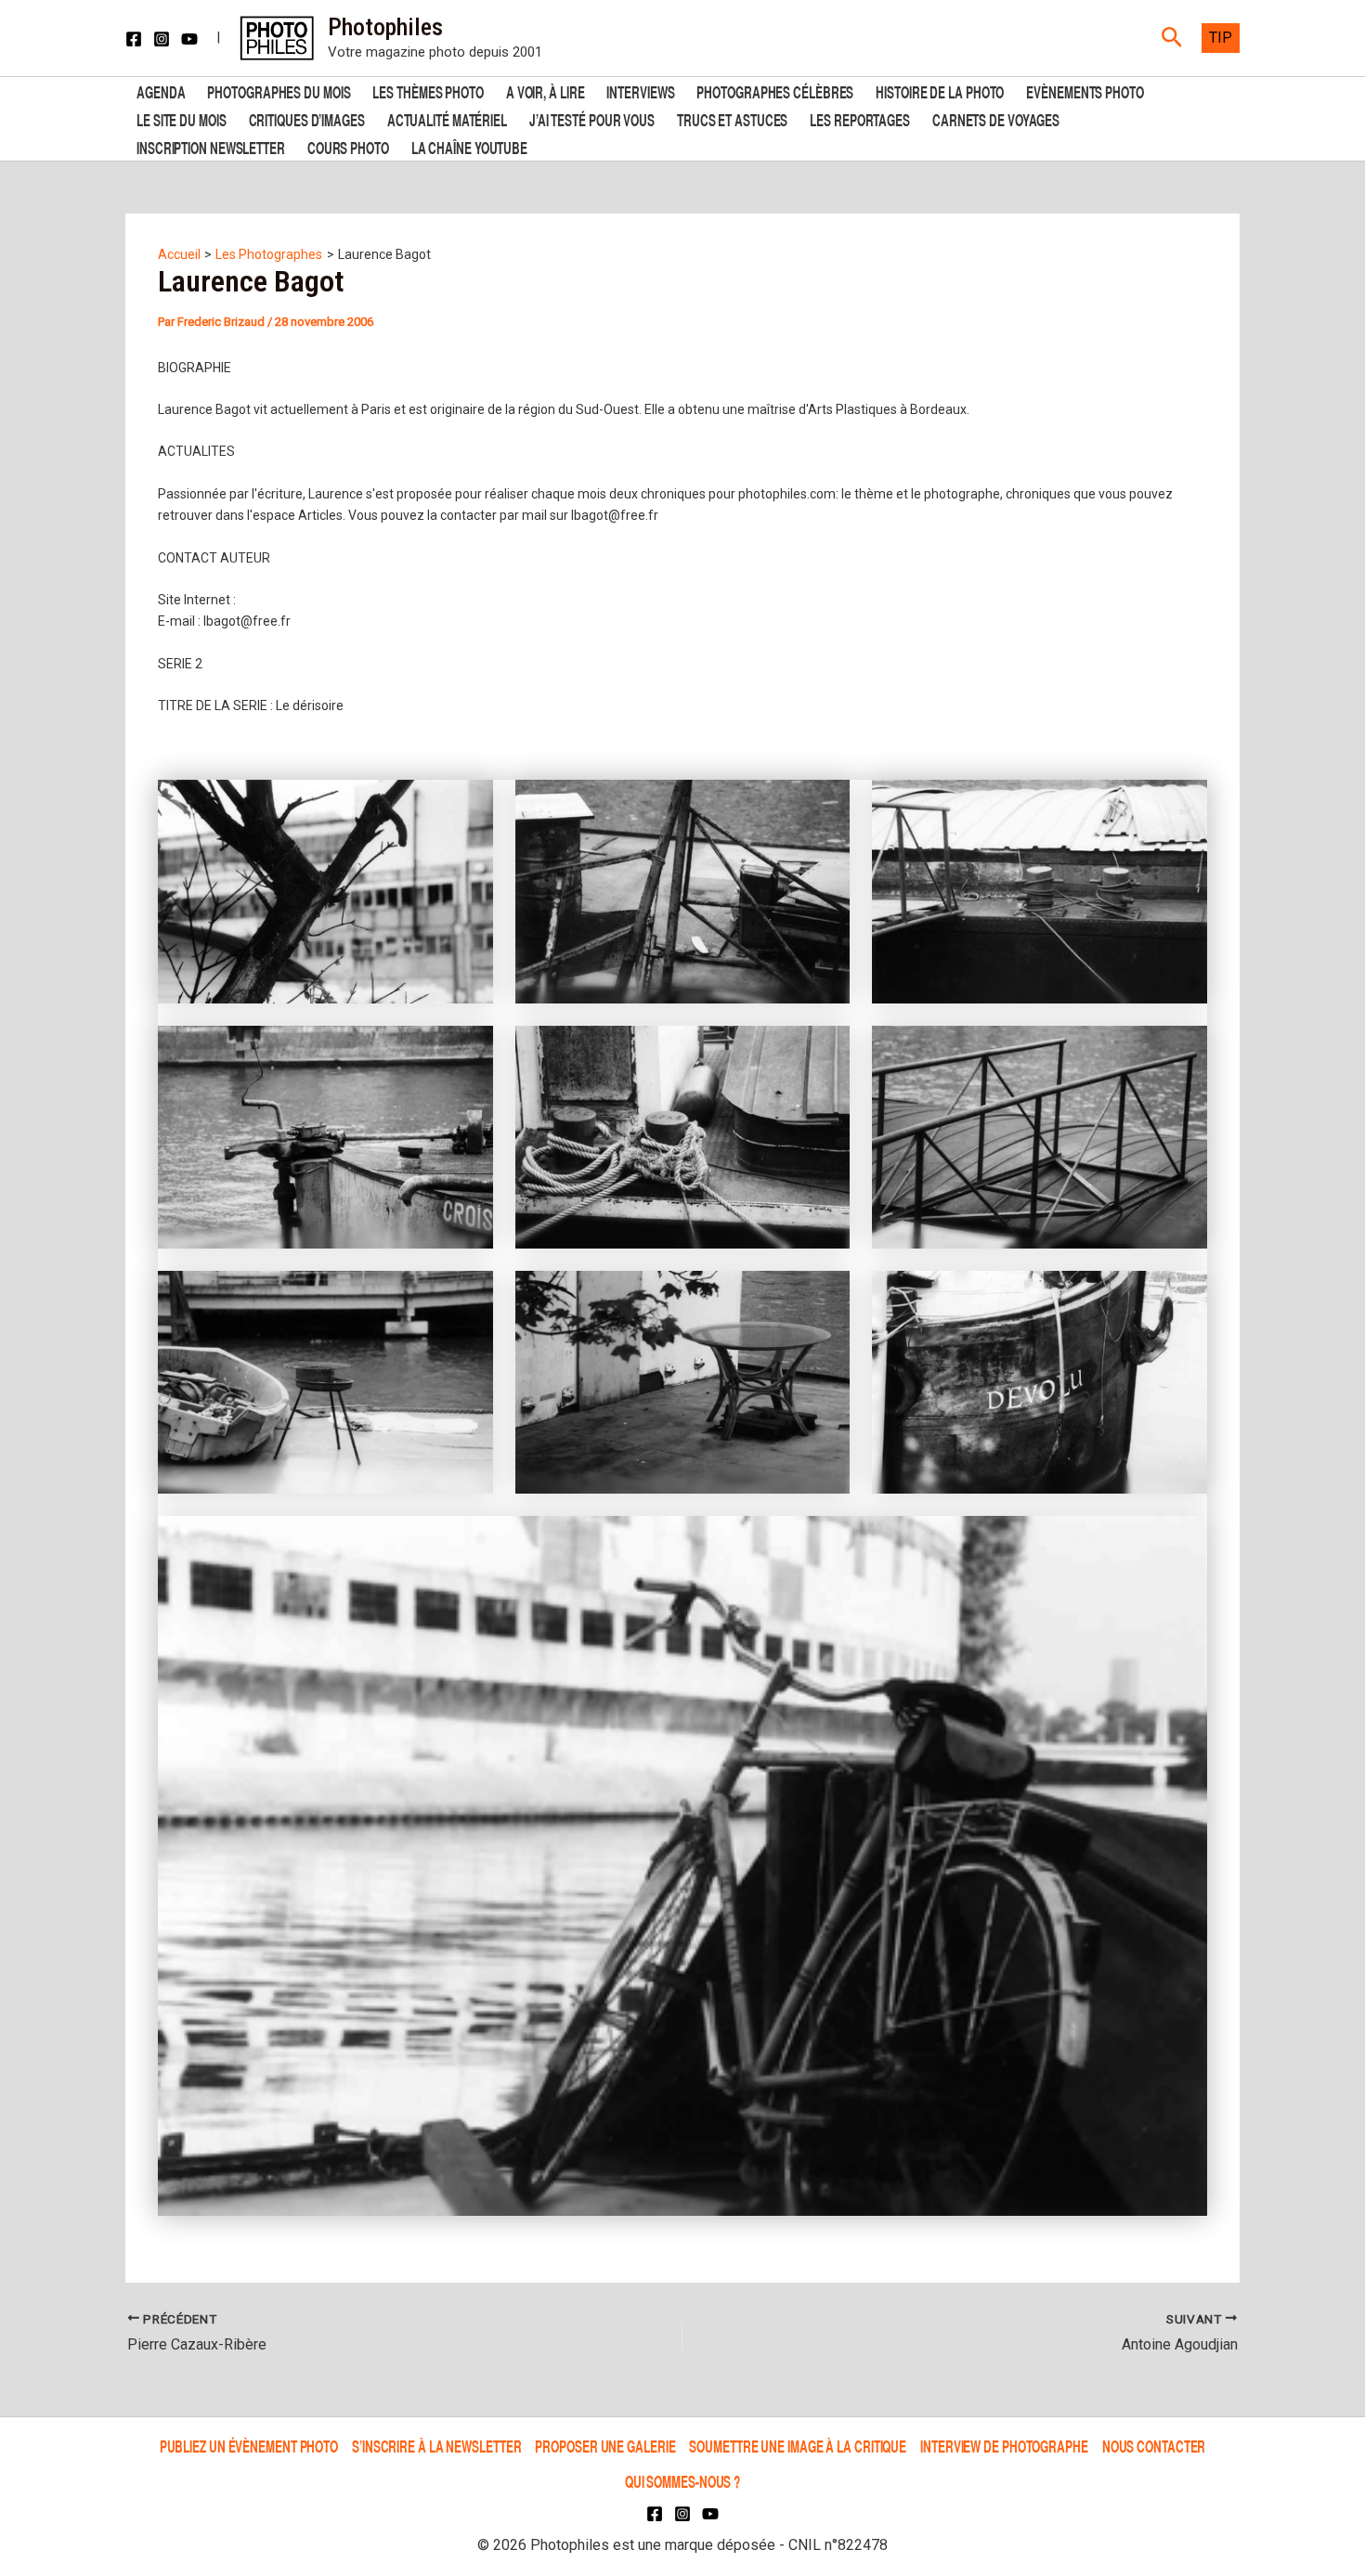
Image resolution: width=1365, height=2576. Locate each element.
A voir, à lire (546, 91)
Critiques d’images (307, 118)
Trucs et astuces (732, 118)
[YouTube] (189, 39)
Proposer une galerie (605, 2446)
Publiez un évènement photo (249, 2446)
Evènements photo (1085, 91)
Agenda (161, 91)
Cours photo (348, 146)
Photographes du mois (279, 91)
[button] (1172, 38)
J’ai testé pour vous (592, 118)
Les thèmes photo (428, 91)
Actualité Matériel (447, 118)
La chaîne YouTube (469, 146)
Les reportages (860, 118)
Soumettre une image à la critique (798, 2446)
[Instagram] (162, 39)
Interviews (640, 91)
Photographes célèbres (775, 91)
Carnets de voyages (996, 118)
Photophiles (385, 27)
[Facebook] (134, 39)
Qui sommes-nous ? (682, 2481)
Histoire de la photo (940, 91)
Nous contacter (1154, 2446)
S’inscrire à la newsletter (436, 2446)
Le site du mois (182, 118)
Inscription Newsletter (211, 146)
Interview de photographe (1004, 2446)
